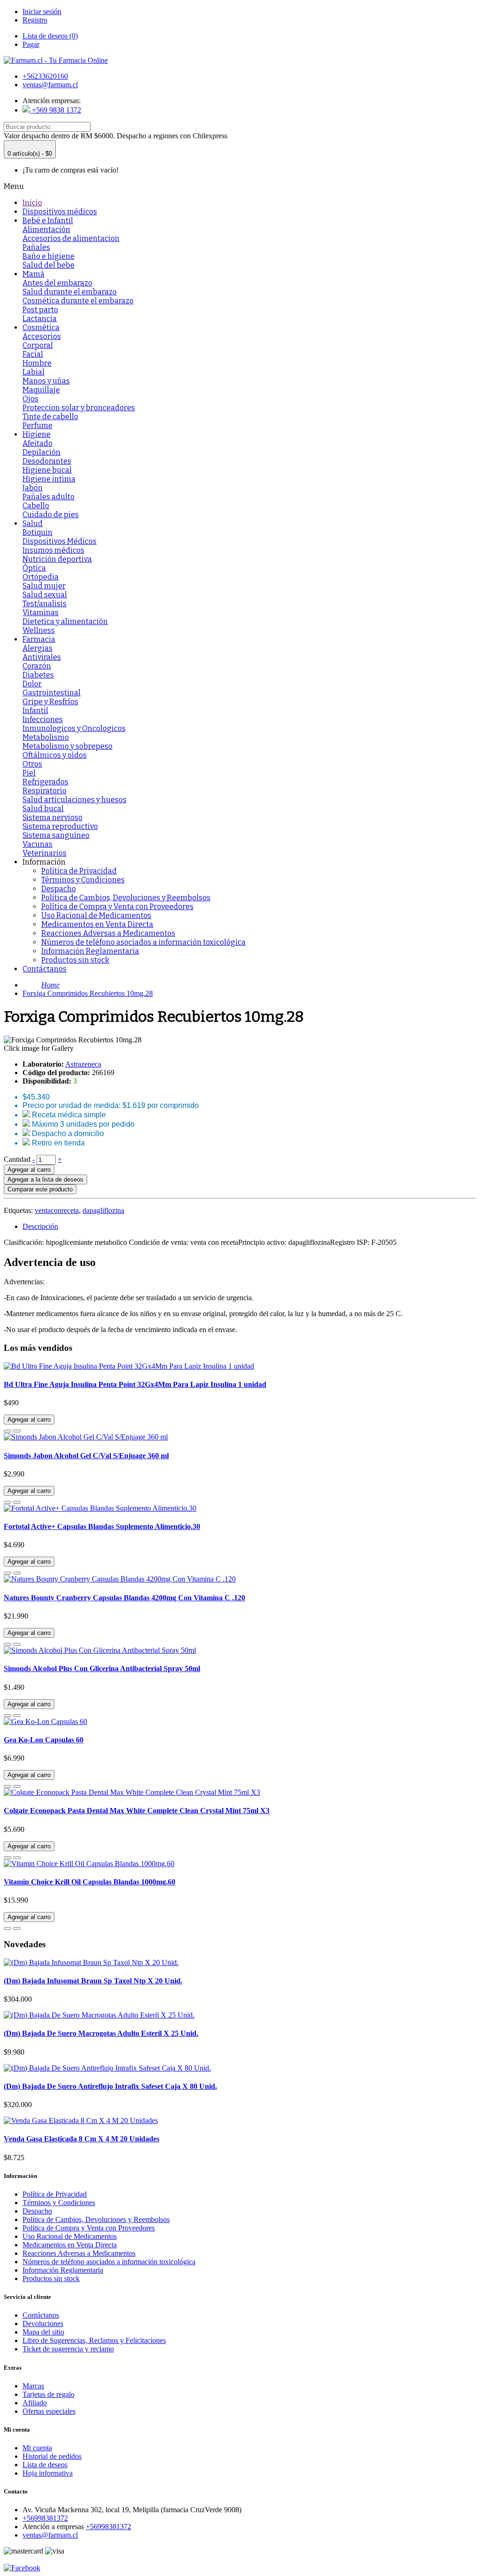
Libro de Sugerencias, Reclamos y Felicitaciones (94, 2340)
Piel (29, 773)
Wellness (39, 630)
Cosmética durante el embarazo (78, 301)
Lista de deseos (45, 2465)
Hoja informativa (48, 2473)
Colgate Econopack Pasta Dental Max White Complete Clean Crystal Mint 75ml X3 (137, 1811)
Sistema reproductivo (60, 826)
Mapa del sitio (43, 2332)
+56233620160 (45, 76)
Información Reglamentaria (90, 951)
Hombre (37, 363)
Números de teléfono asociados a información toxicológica (143, 942)
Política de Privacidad (79, 871)
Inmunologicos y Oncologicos (74, 728)
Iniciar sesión (42, 11)
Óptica (34, 568)
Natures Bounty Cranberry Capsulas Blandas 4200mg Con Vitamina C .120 (124, 1598)
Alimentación (46, 230)
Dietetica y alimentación (65, 621)
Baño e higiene (49, 256)
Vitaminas (41, 613)
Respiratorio (45, 791)
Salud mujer (44, 586)
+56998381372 (45, 2518)
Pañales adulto (49, 497)
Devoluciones (43, 2324)
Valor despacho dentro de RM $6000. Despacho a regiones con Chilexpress (116, 136)
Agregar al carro (29, 1170)
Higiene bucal (47, 470)
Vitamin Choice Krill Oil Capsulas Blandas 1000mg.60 (90, 1882)
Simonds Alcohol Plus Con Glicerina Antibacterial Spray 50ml (102, 1668)
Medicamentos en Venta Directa (97, 924)
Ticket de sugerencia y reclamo (68, 2349)
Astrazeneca (83, 1064)
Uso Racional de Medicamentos (96, 915)
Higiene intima (49, 479)
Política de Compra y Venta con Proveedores (117, 907)
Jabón (33, 488)
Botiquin (37, 532)
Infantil (35, 711)
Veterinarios (45, 853)
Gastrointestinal (52, 693)
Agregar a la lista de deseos (45, 1179)
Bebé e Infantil (48, 221)
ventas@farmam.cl (50, 85)
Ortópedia (41, 577)
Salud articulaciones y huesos (75, 800)
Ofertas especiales (49, 2411)
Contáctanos (45, 969)
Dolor (32, 684)
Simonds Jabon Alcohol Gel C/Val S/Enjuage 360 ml (86, 1456)
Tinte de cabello (50, 417)
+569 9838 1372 (56, 110)
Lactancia (40, 319)
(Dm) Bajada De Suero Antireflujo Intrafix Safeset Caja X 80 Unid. (110, 2086)
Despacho (59, 889)
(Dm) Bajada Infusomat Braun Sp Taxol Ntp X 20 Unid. (93, 1981)
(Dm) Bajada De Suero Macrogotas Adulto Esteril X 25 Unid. (101, 2033)
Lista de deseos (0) (50, 36)
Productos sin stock (75, 960)
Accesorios (42, 336)
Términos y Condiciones (83, 880)
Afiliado (35, 2403)
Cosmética (41, 328)
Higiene (37, 434)
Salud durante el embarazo (70, 292)
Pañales (36, 247)
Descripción (40, 1226)
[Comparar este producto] (17, 1431)
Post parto (40, 310)
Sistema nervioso (52, 817)
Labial (34, 372)
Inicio (32, 203)
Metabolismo (46, 737)
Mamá (34, 274)
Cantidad (17, 1159)
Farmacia (39, 639)
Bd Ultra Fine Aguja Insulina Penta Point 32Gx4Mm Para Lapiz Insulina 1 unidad (135, 1384)
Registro (35, 20)
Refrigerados (45, 782)
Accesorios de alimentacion (71, 238)
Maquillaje (41, 390)
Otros (32, 764)
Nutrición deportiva (57, 559)
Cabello (36, 506)
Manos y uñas (46, 381)
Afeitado (37, 443)
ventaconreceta (57, 1210)
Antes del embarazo (57, 283)
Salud (33, 523)
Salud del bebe (49, 265)
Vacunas (37, 844)
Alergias (37, 648)
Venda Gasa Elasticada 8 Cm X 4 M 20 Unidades (82, 2139)
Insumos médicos (53, 550)
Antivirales (42, 657)
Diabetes (38, 675)
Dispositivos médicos (60, 212)
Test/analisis (45, 604)
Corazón (37, 666)
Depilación (41, 452)
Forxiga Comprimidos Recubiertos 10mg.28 (88, 993)
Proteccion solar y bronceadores (79, 408)
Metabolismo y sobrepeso (67, 746)
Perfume (37, 426)
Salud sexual (45, 595)
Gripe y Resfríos (50, 702)
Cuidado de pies (51, 515)
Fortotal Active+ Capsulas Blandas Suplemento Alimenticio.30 (102, 1526)
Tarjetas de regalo (49, 2394)
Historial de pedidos (52, 2456)
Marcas (33, 2386)
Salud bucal (43, 809)
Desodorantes (47, 461)
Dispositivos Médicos (60, 541)
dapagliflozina (103, 1210)
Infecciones (43, 719)
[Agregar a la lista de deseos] (7, 1431)
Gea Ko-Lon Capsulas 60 (44, 1740)
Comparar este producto (40, 1189)
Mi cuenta (37, 2448)
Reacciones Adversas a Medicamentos (108, 933)
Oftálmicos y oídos (55, 755)
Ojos (30, 399)
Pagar (31, 44)
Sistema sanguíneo (56, 835)
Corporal (38, 345)
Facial (33, 354)
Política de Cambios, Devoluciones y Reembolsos (126, 898)
